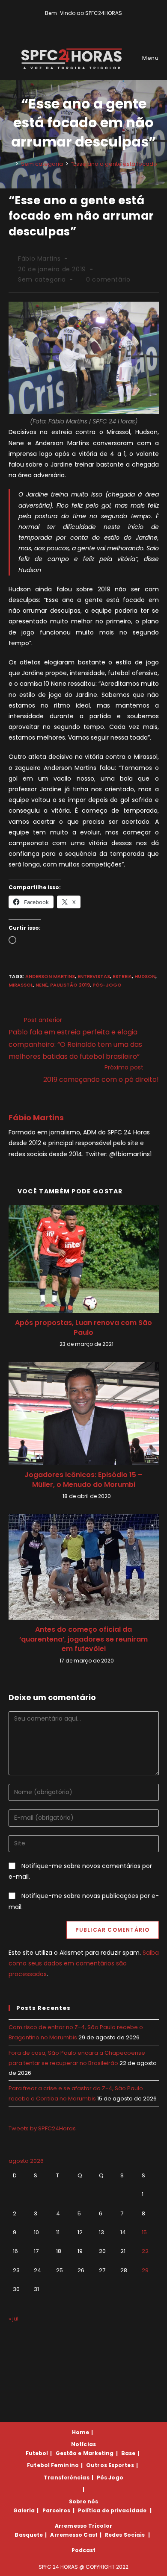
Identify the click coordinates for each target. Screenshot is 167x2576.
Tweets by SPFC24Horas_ (44, 2128)
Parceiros (57, 2510)
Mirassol (21, 985)
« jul (13, 2319)
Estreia (122, 976)
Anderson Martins (50, 976)
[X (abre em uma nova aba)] (70, 22)
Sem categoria (42, 279)
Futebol (37, 2453)
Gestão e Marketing (85, 2453)
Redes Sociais (125, 2535)
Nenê (42, 985)
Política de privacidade (112, 2510)
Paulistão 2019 (70, 985)
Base (128, 2453)
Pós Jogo (110, 2478)
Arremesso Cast (74, 2535)
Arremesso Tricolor (83, 2526)
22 (145, 2251)
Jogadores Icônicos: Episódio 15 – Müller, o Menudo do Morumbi (83, 1480)
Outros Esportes (110, 2465)
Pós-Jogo (107, 985)
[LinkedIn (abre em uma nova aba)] (98, 22)
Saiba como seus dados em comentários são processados (84, 1963)
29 (145, 2270)
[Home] (11, 164)
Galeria (24, 2510)
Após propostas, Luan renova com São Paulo (83, 1328)
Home (81, 2432)
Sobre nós (84, 2501)
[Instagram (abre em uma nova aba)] (90, 22)
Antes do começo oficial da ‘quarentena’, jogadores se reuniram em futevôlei (83, 1639)
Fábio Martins (39, 258)
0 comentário (108, 279)
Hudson (145, 976)
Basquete (29, 2535)
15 (144, 2232)
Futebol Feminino (53, 2465)
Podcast (84, 2550)
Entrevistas (94, 976)
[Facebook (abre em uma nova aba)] (80, 22)
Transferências (66, 2478)
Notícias (83, 2444)
